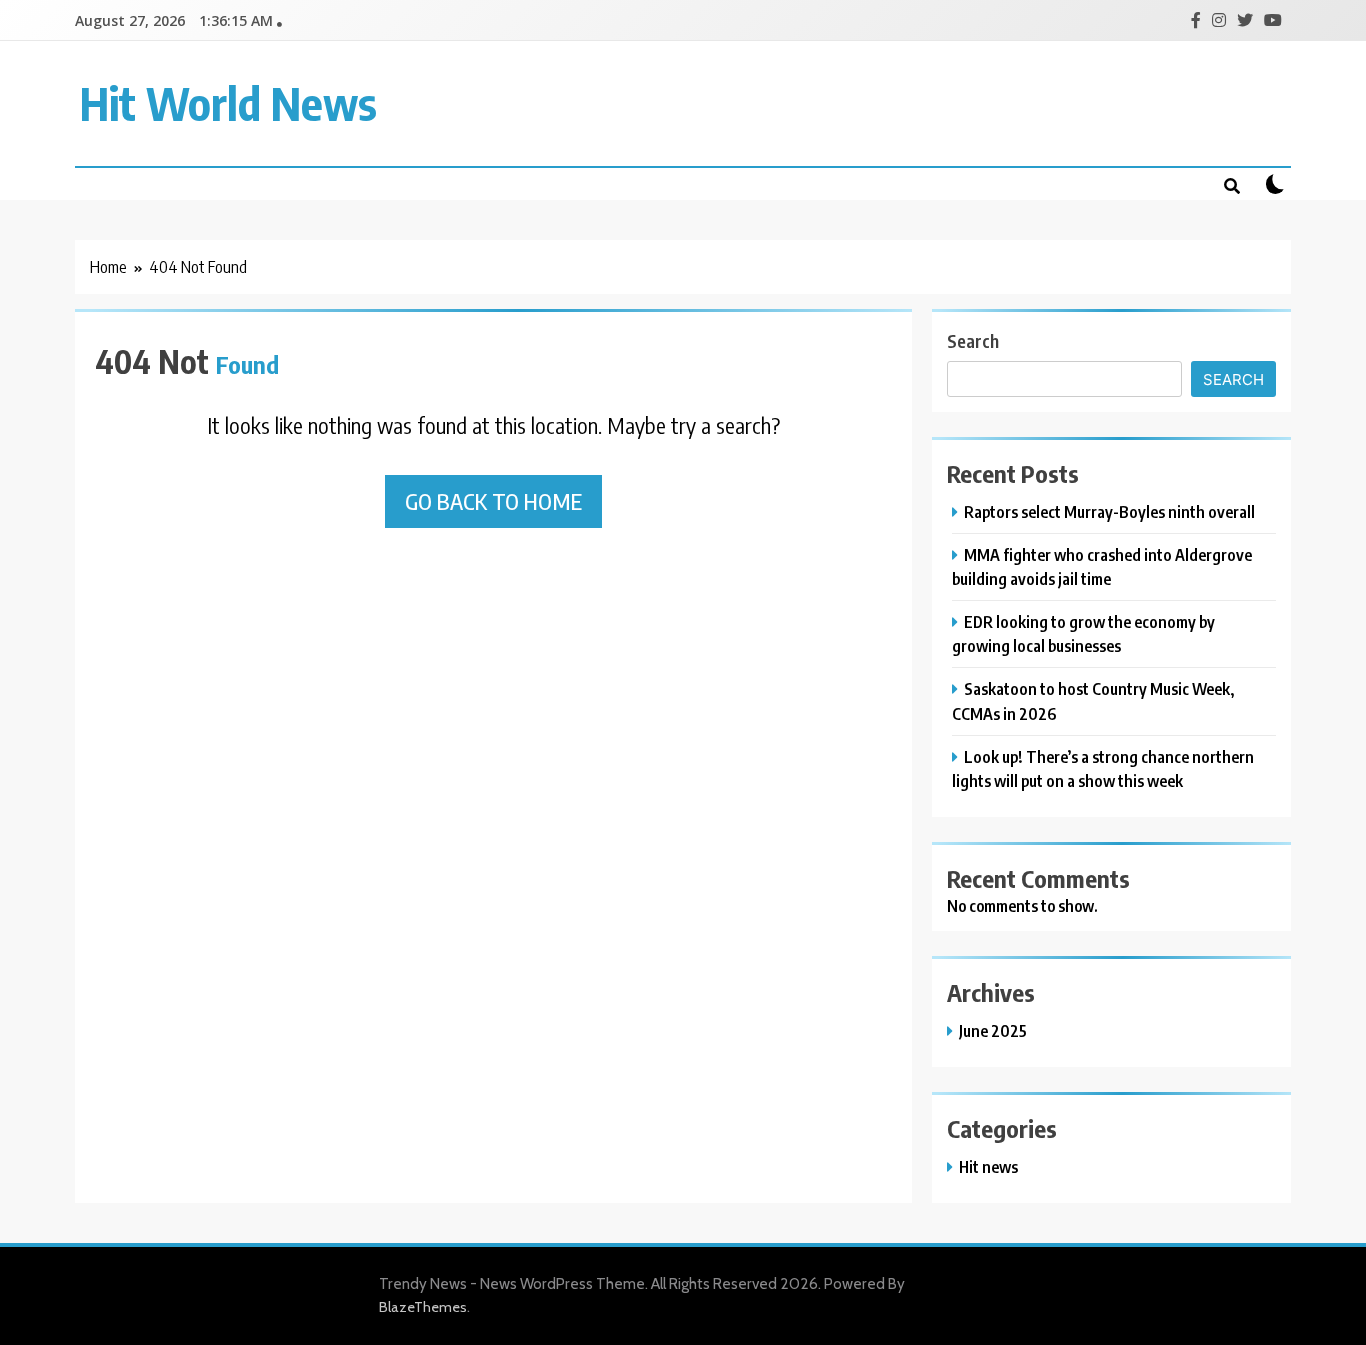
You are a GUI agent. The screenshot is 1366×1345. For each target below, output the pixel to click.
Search (973, 340)
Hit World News (228, 103)
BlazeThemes (423, 1307)
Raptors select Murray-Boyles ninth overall (1109, 511)
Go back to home (493, 501)
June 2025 (993, 1030)
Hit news (988, 1166)
